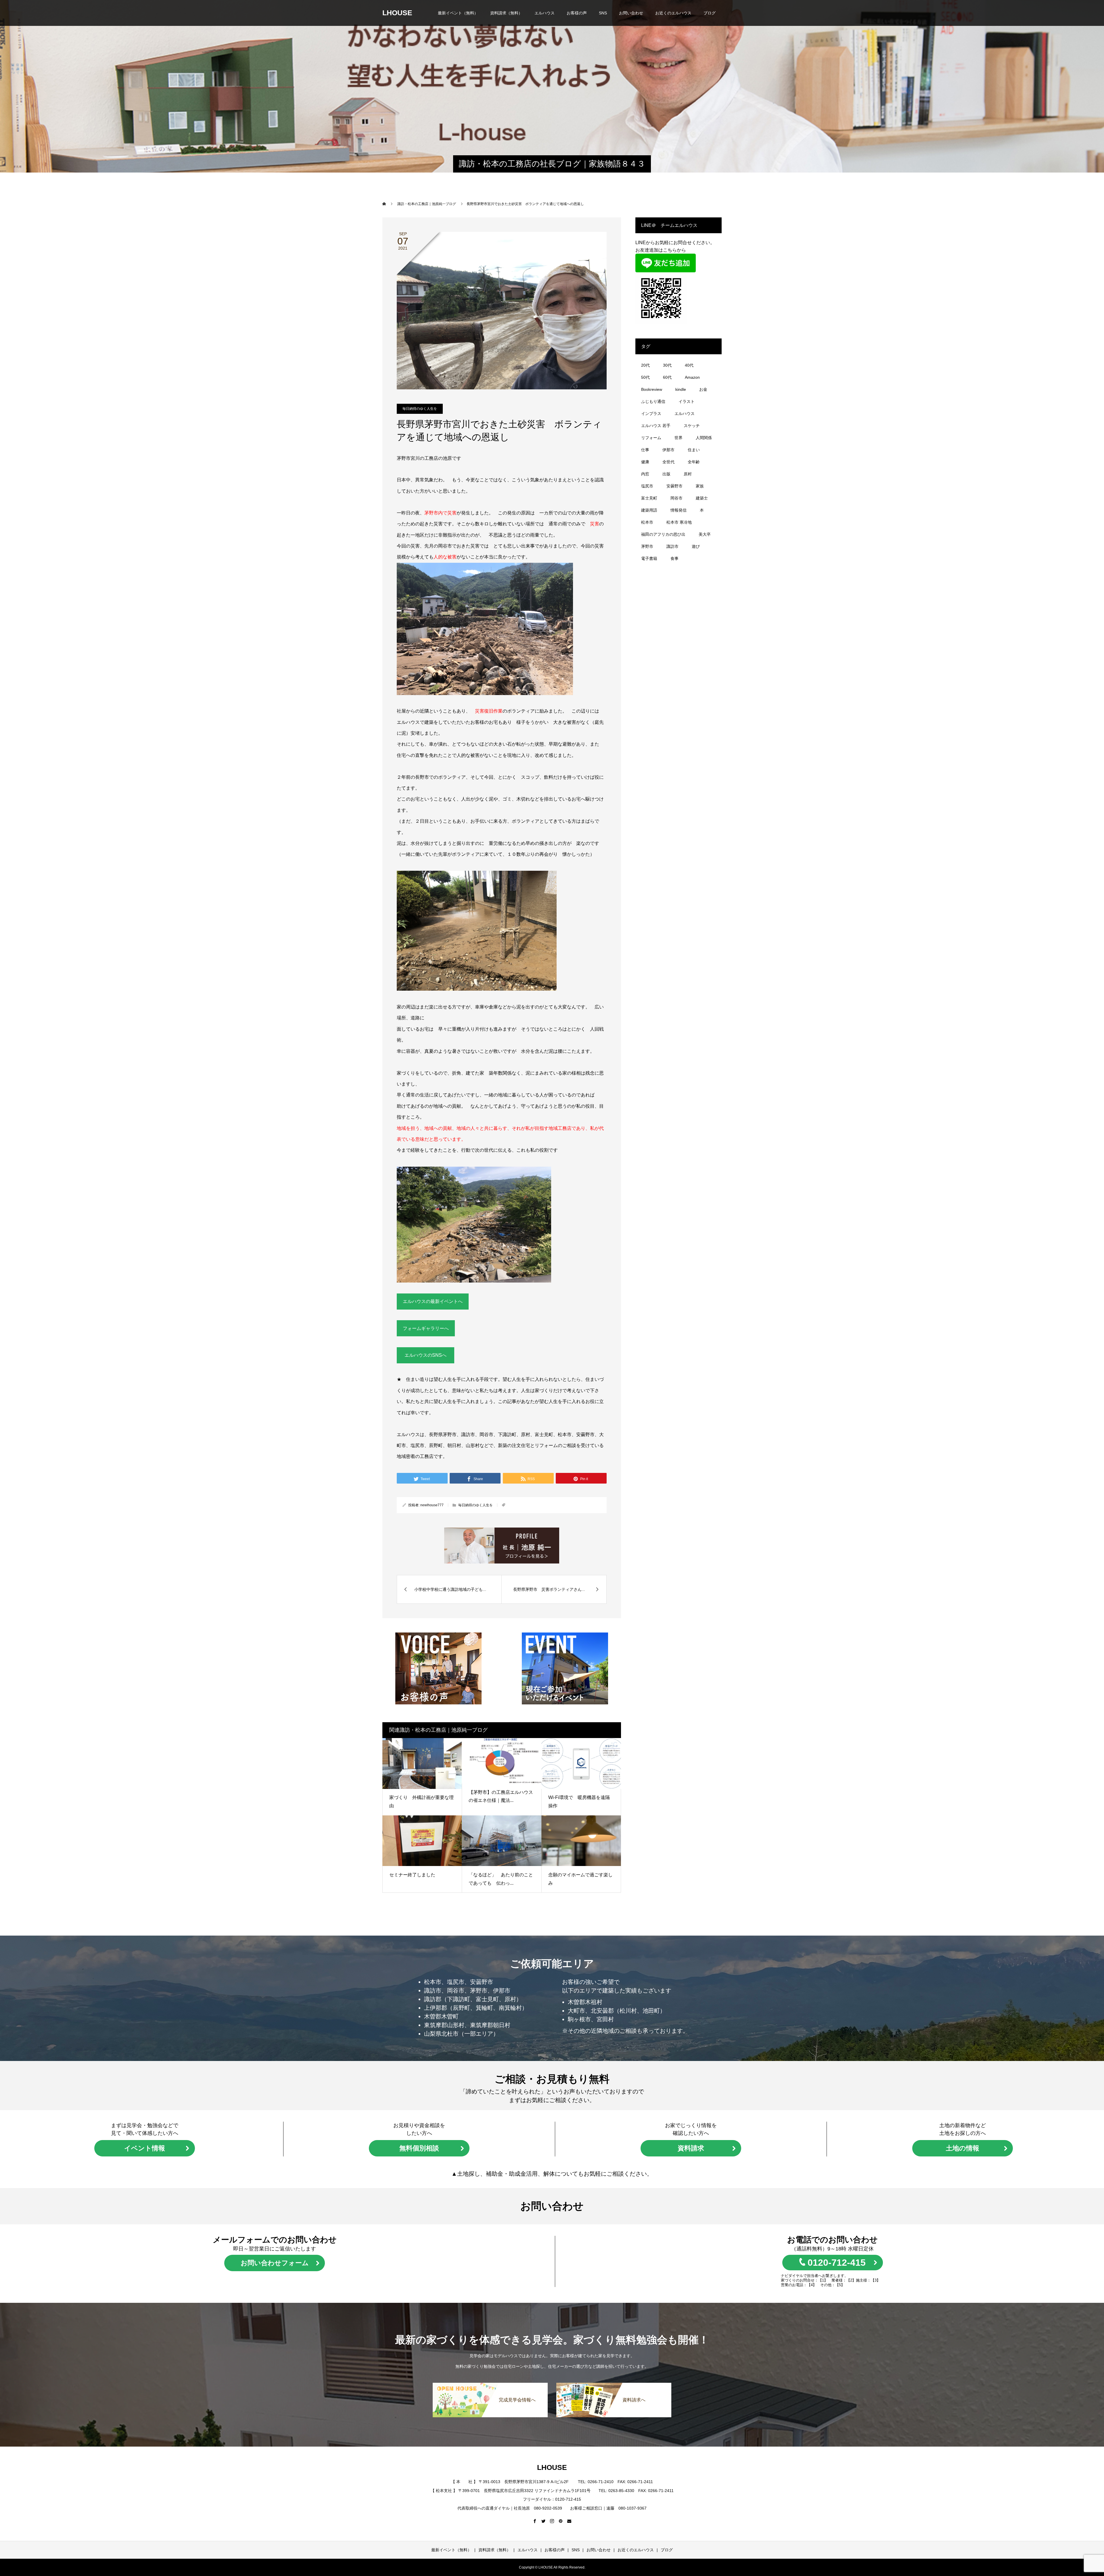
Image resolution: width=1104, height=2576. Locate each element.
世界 (678, 438)
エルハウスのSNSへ (425, 1355)
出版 (666, 474)
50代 (645, 377)
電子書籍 (649, 558)
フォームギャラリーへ (426, 1328)
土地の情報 (963, 2148)
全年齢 (694, 462)
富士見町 (649, 498)
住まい (694, 450)
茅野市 (647, 546)
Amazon (692, 377)
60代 (667, 377)
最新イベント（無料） (458, 13)
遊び (696, 546)
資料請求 (691, 2148)
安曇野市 (674, 486)
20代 (645, 365)
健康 (645, 462)
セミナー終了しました (415, 1875)
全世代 (668, 462)
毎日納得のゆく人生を (420, 409)
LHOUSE (397, 13)
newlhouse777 (432, 1505)
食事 (674, 558)
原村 (688, 474)
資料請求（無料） (506, 13)
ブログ (710, 13)
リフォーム (651, 438)
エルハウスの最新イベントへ (433, 1301)
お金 (703, 389)
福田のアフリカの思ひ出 (663, 534)
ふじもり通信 (653, 401)
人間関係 (704, 438)
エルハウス (545, 13)
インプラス (651, 414)
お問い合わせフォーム (275, 2263)
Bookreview (652, 389)
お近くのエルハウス (673, 13)
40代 (689, 365)
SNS (603, 13)
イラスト (687, 401)
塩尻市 (647, 486)
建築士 (702, 498)
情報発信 (678, 510)
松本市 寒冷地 (679, 522)
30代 (667, 365)
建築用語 (649, 510)
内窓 (645, 474)
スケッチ (692, 426)
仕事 (645, 450)
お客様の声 (577, 13)
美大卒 (705, 534)
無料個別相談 (419, 2148)
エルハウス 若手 (656, 426)
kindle (681, 389)
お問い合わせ (631, 13)
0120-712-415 (837, 2263)
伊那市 (668, 450)
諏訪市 (672, 546)
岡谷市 (676, 498)
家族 (700, 486)
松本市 (647, 522)
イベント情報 (145, 2148)
